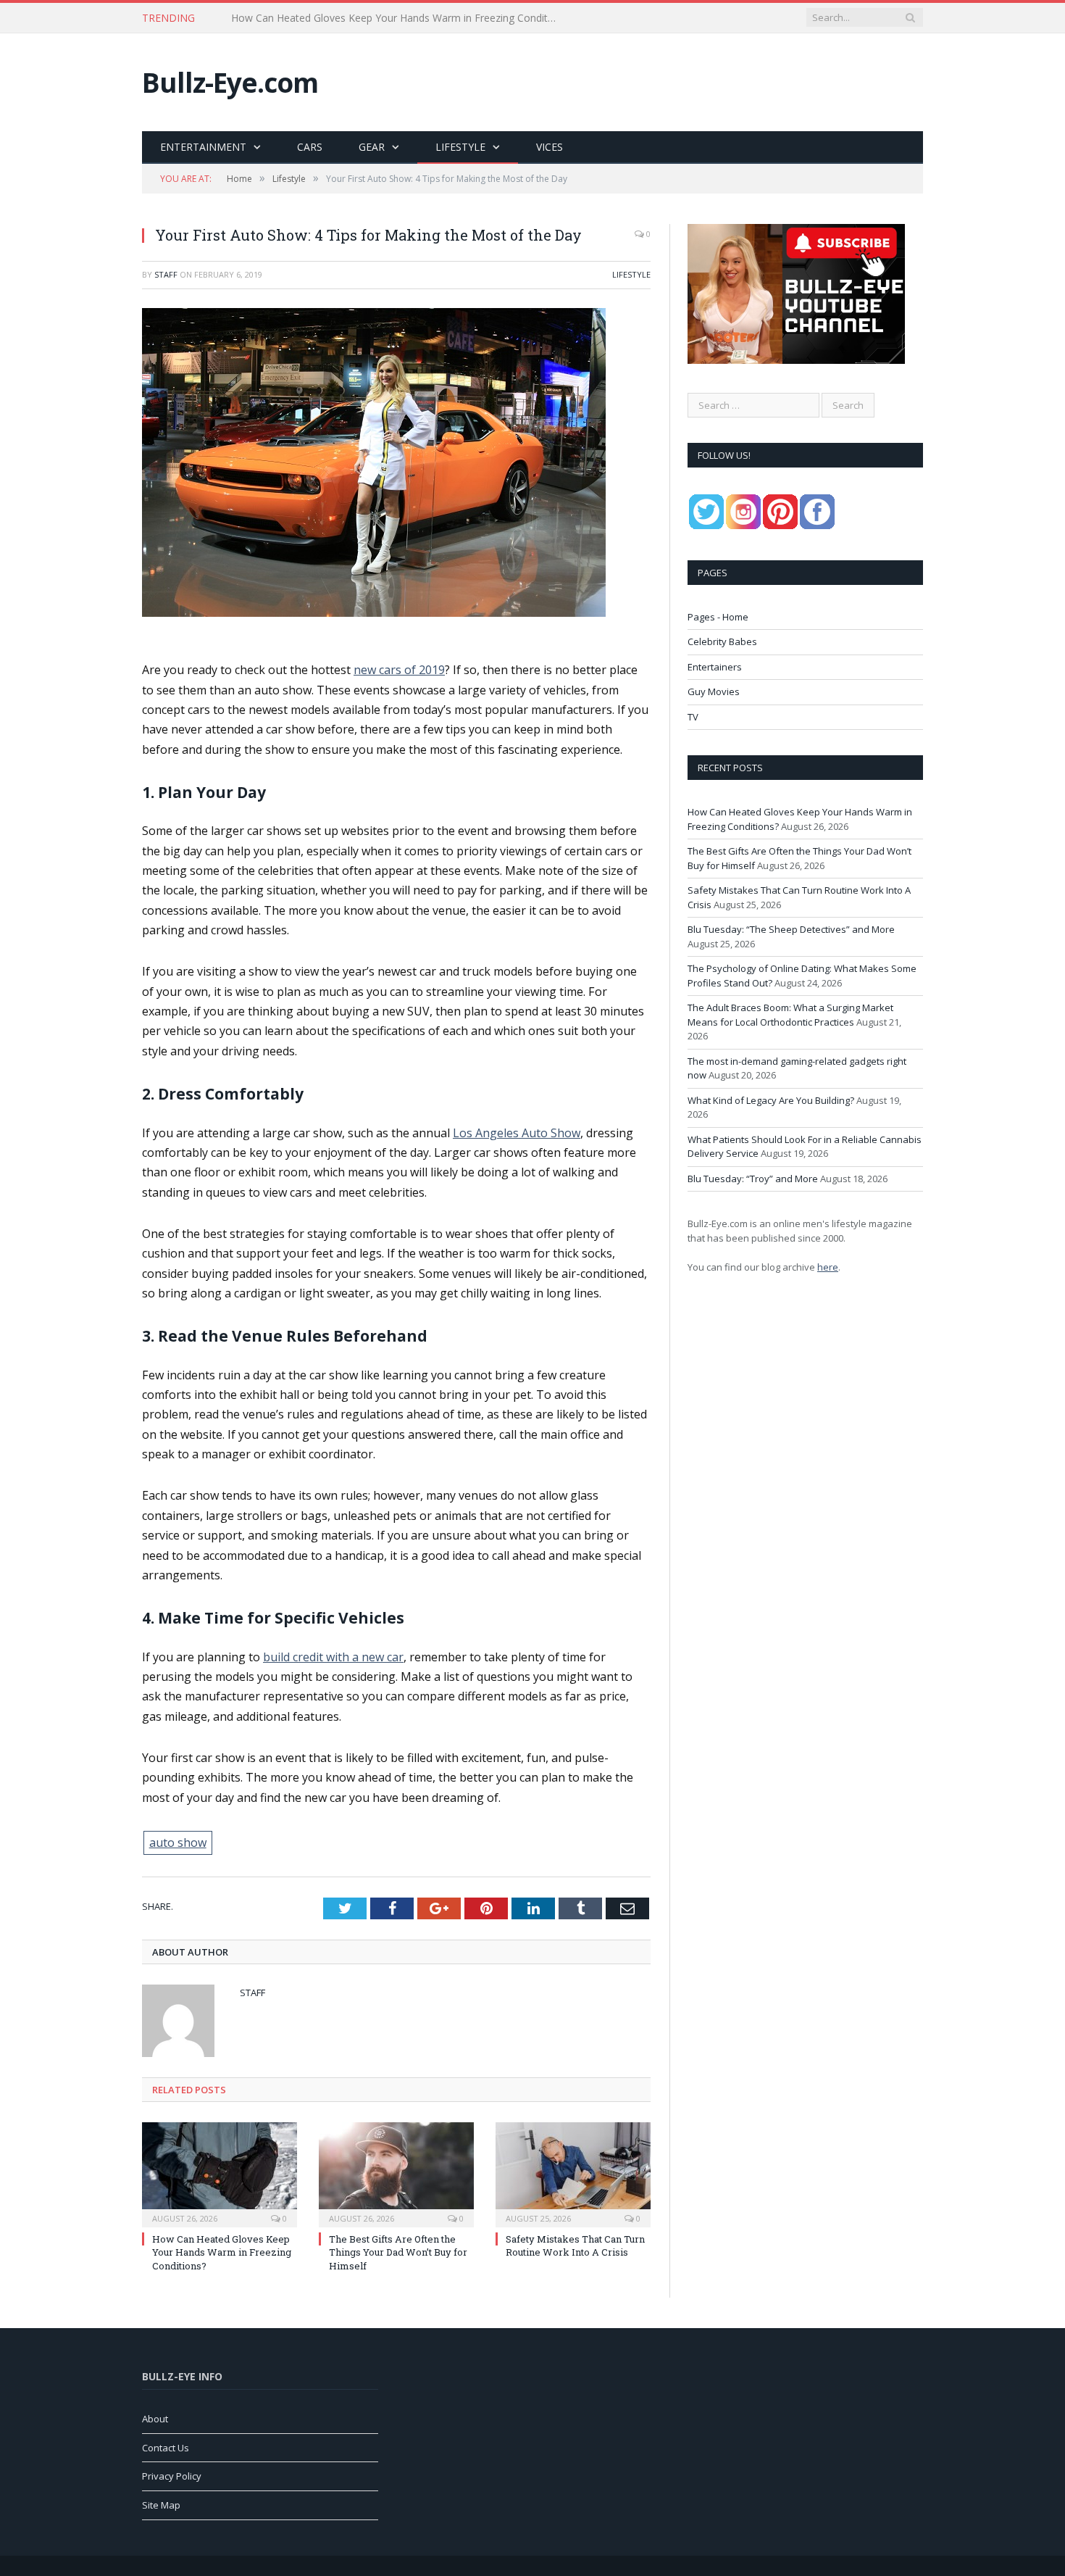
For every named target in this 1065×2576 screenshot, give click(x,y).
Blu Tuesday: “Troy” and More (753, 1179)
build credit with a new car (333, 1657)
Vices (550, 147)
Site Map (161, 2505)
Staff (166, 274)
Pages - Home (718, 617)
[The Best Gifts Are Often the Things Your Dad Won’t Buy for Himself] (396, 2173)
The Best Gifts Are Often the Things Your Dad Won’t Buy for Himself (392, 18)
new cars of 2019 (399, 670)
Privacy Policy (172, 2476)
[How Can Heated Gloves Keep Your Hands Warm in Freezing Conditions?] (220, 2173)
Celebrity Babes (722, 641)
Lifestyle (460, 147)
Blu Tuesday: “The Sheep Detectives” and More (791, 929)
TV (693, 717)
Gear (372, 147)
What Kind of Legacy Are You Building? (771, 1100)
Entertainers (715, 667)
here (828, 1267)
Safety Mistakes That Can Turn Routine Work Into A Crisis (575, 2245)
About (155, 2419)
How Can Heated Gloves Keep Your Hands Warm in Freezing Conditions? (222, 2252)
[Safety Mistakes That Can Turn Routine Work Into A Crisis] (573, 2173)
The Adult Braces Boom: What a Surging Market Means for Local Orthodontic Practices (790, 1015)
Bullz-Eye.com (230, 82)
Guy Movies (714, 691)
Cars (310, 147)
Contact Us (166, 2448)
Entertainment (203, 147)
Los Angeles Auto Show (517, 1133)
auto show (178, 1842)
